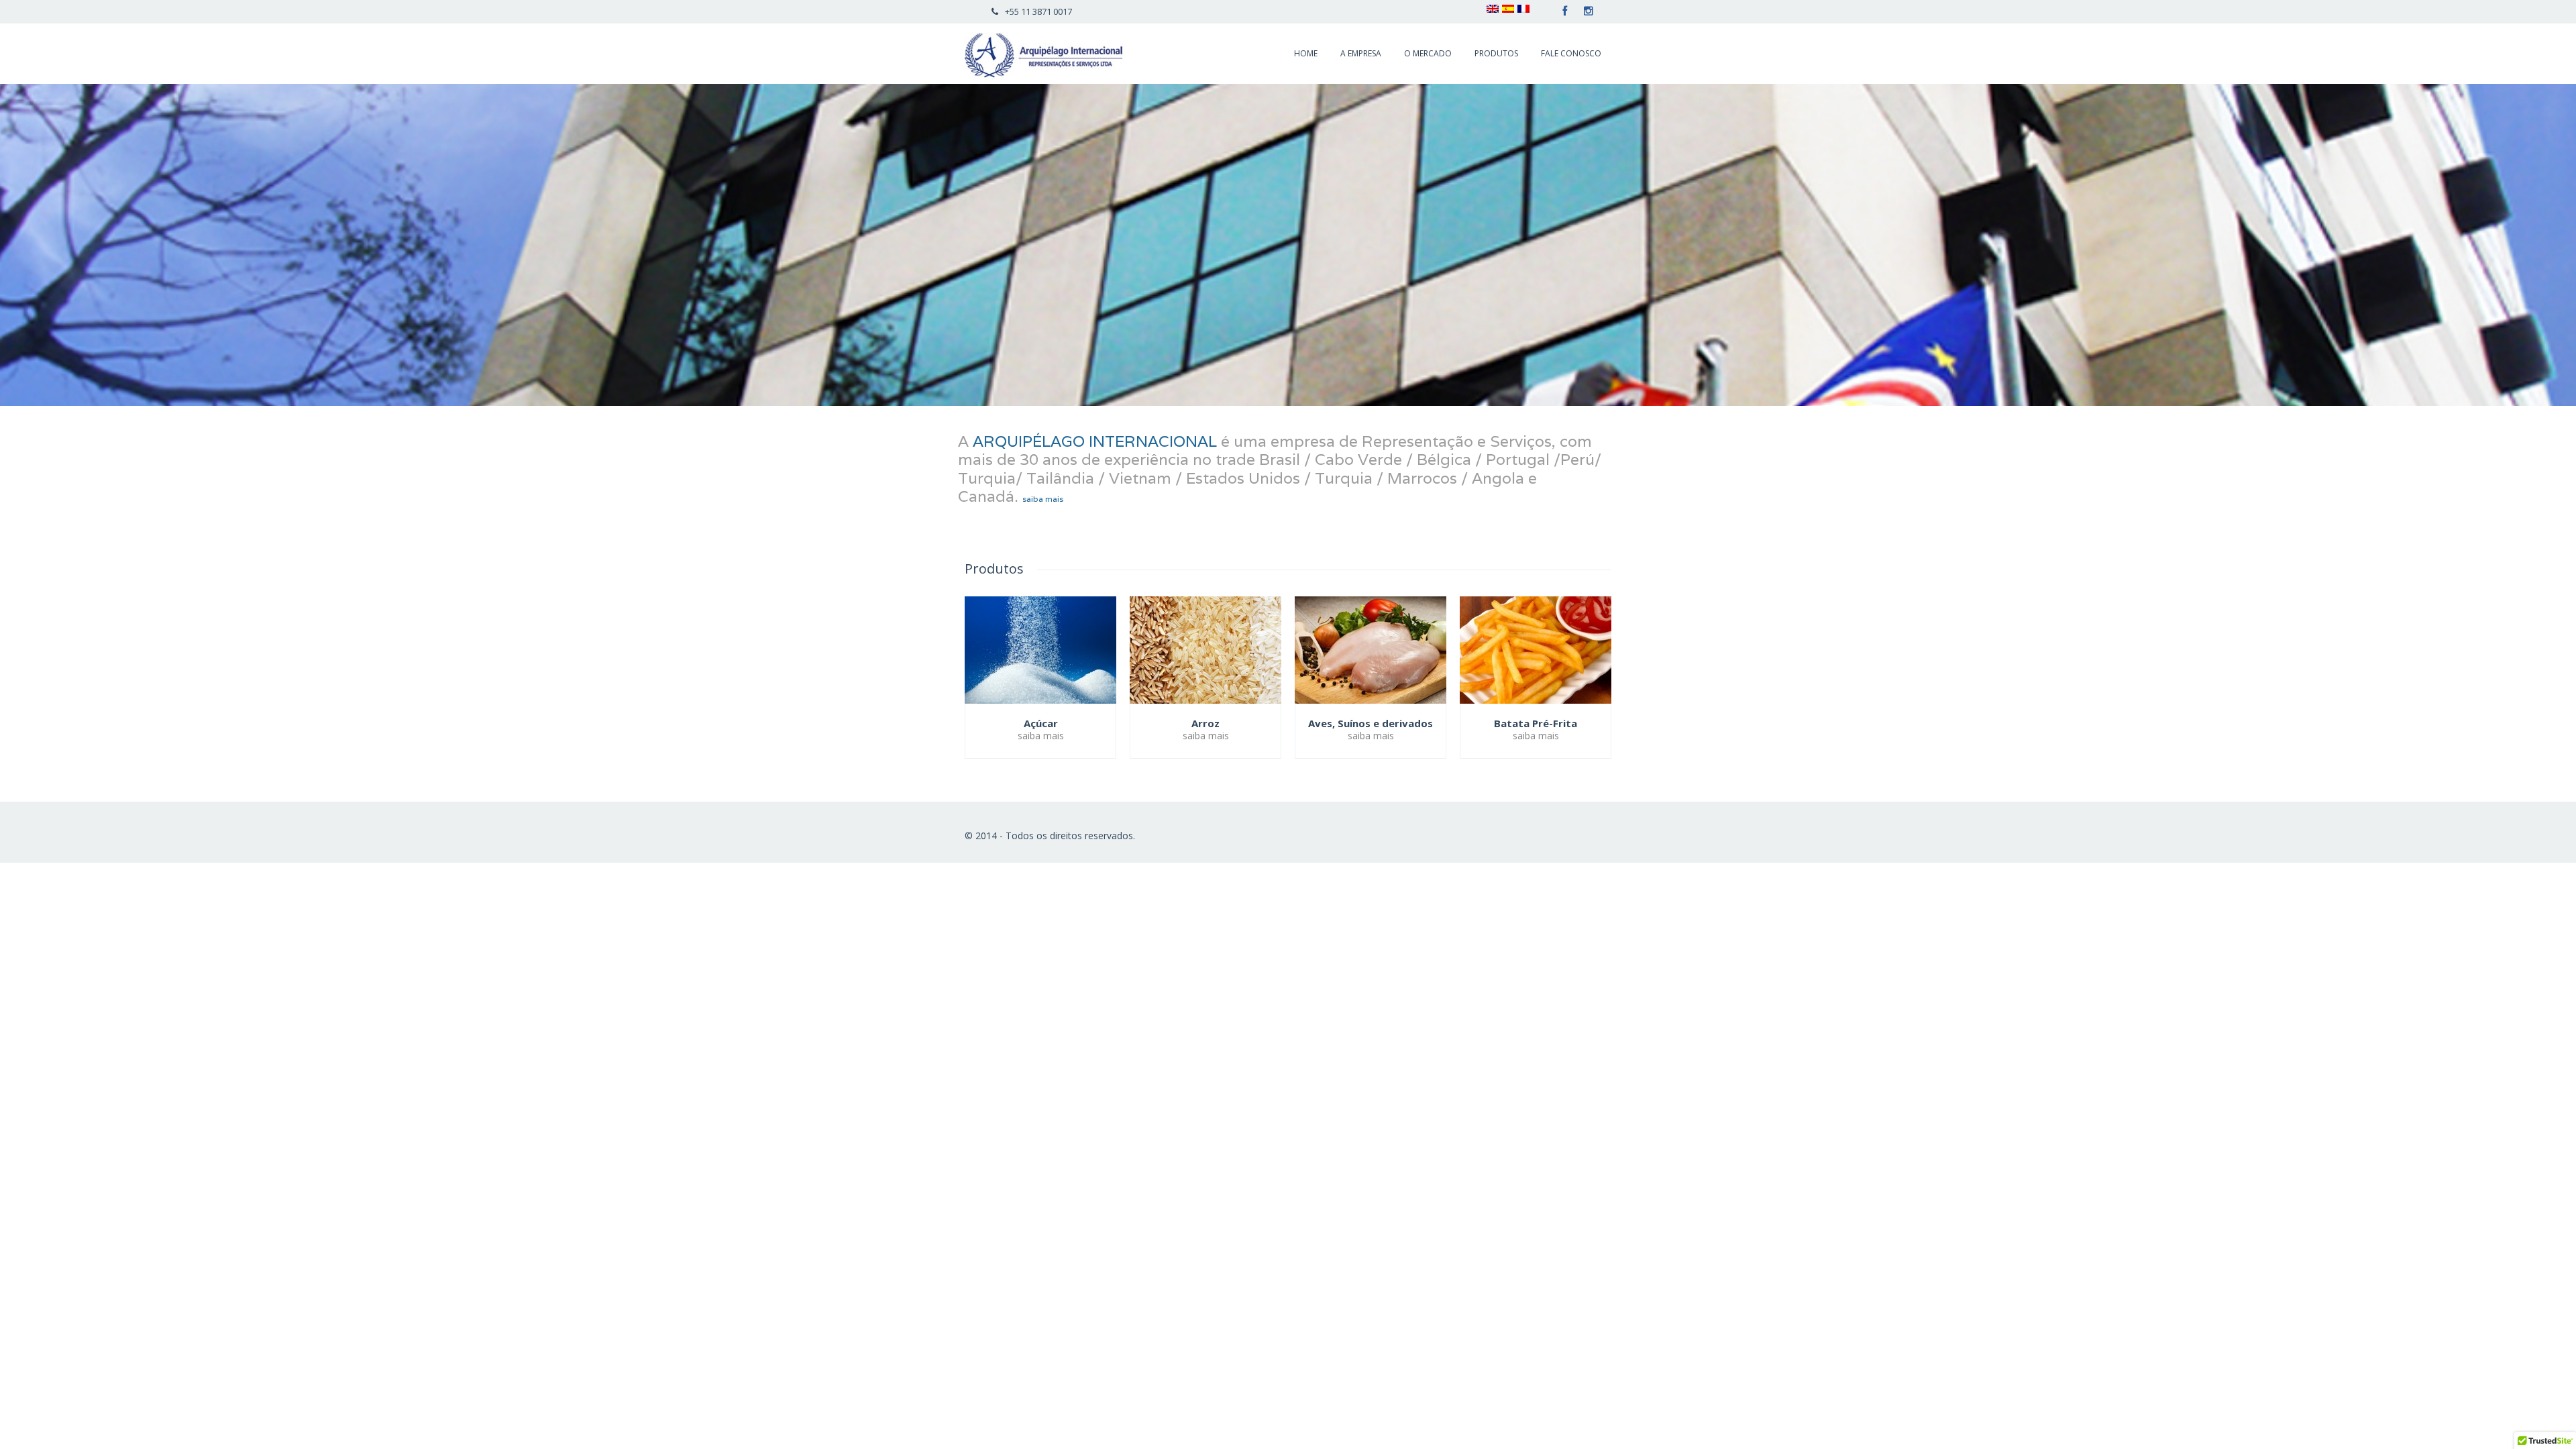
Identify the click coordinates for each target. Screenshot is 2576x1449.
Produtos (1496, 53)
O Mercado (1428, 53)
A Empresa (1361, 53)
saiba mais (1041, 499)
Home (1306, 53)
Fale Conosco (1571, 53)
